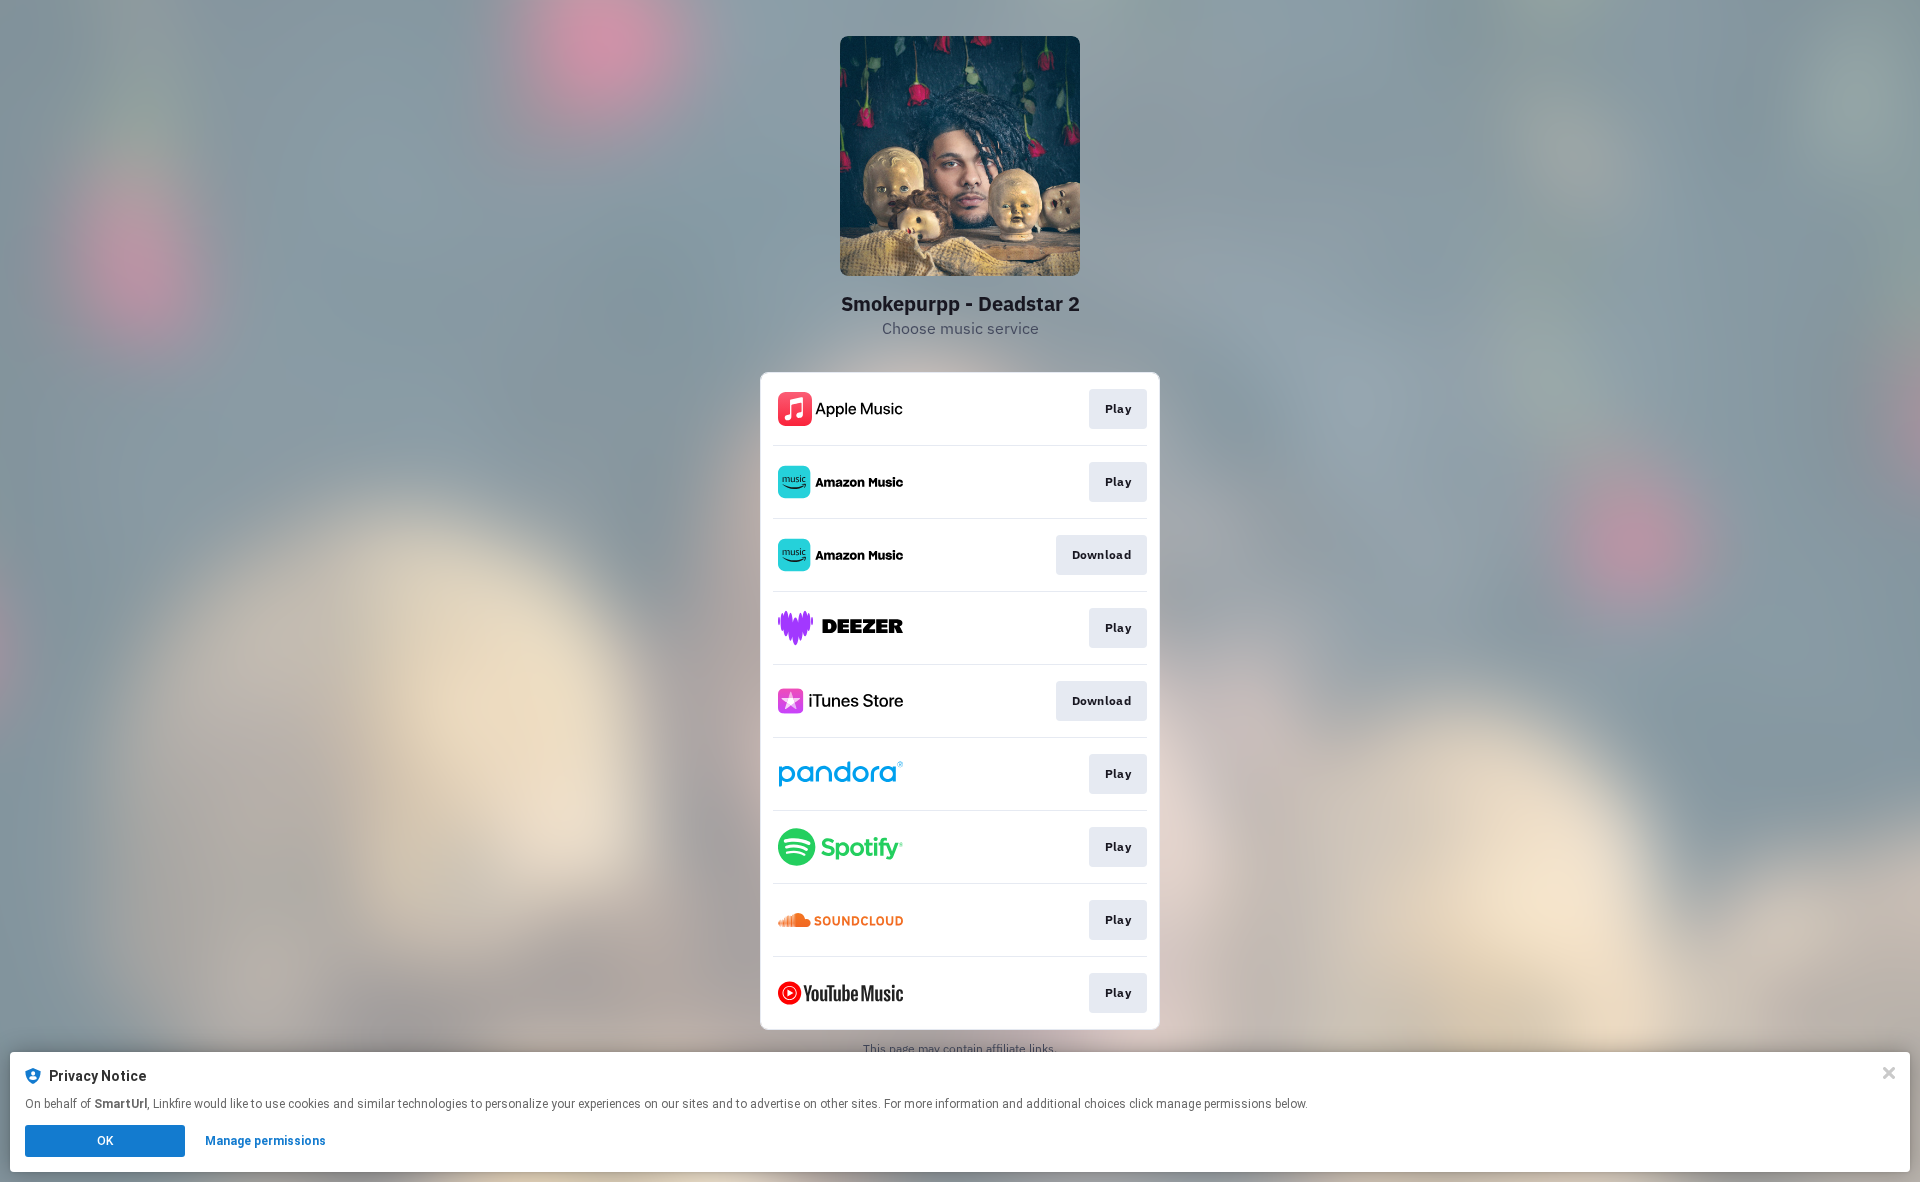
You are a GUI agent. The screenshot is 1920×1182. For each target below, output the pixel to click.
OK (105, 1141)
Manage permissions (265, 1141)
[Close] (1889, 1073)
